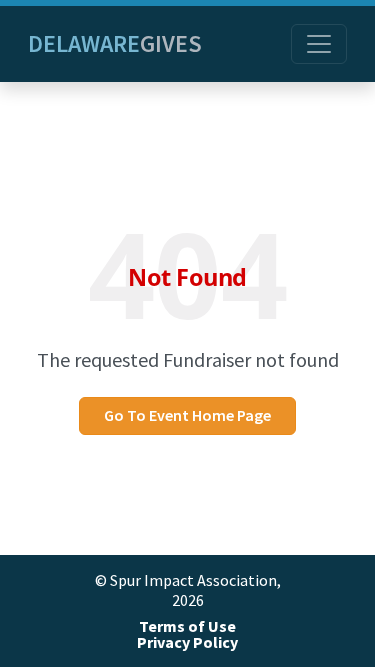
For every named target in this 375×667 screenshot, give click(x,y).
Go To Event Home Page (187, 415)
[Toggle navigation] (319, 44)
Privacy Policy (187, 642)
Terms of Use (187, 626)
